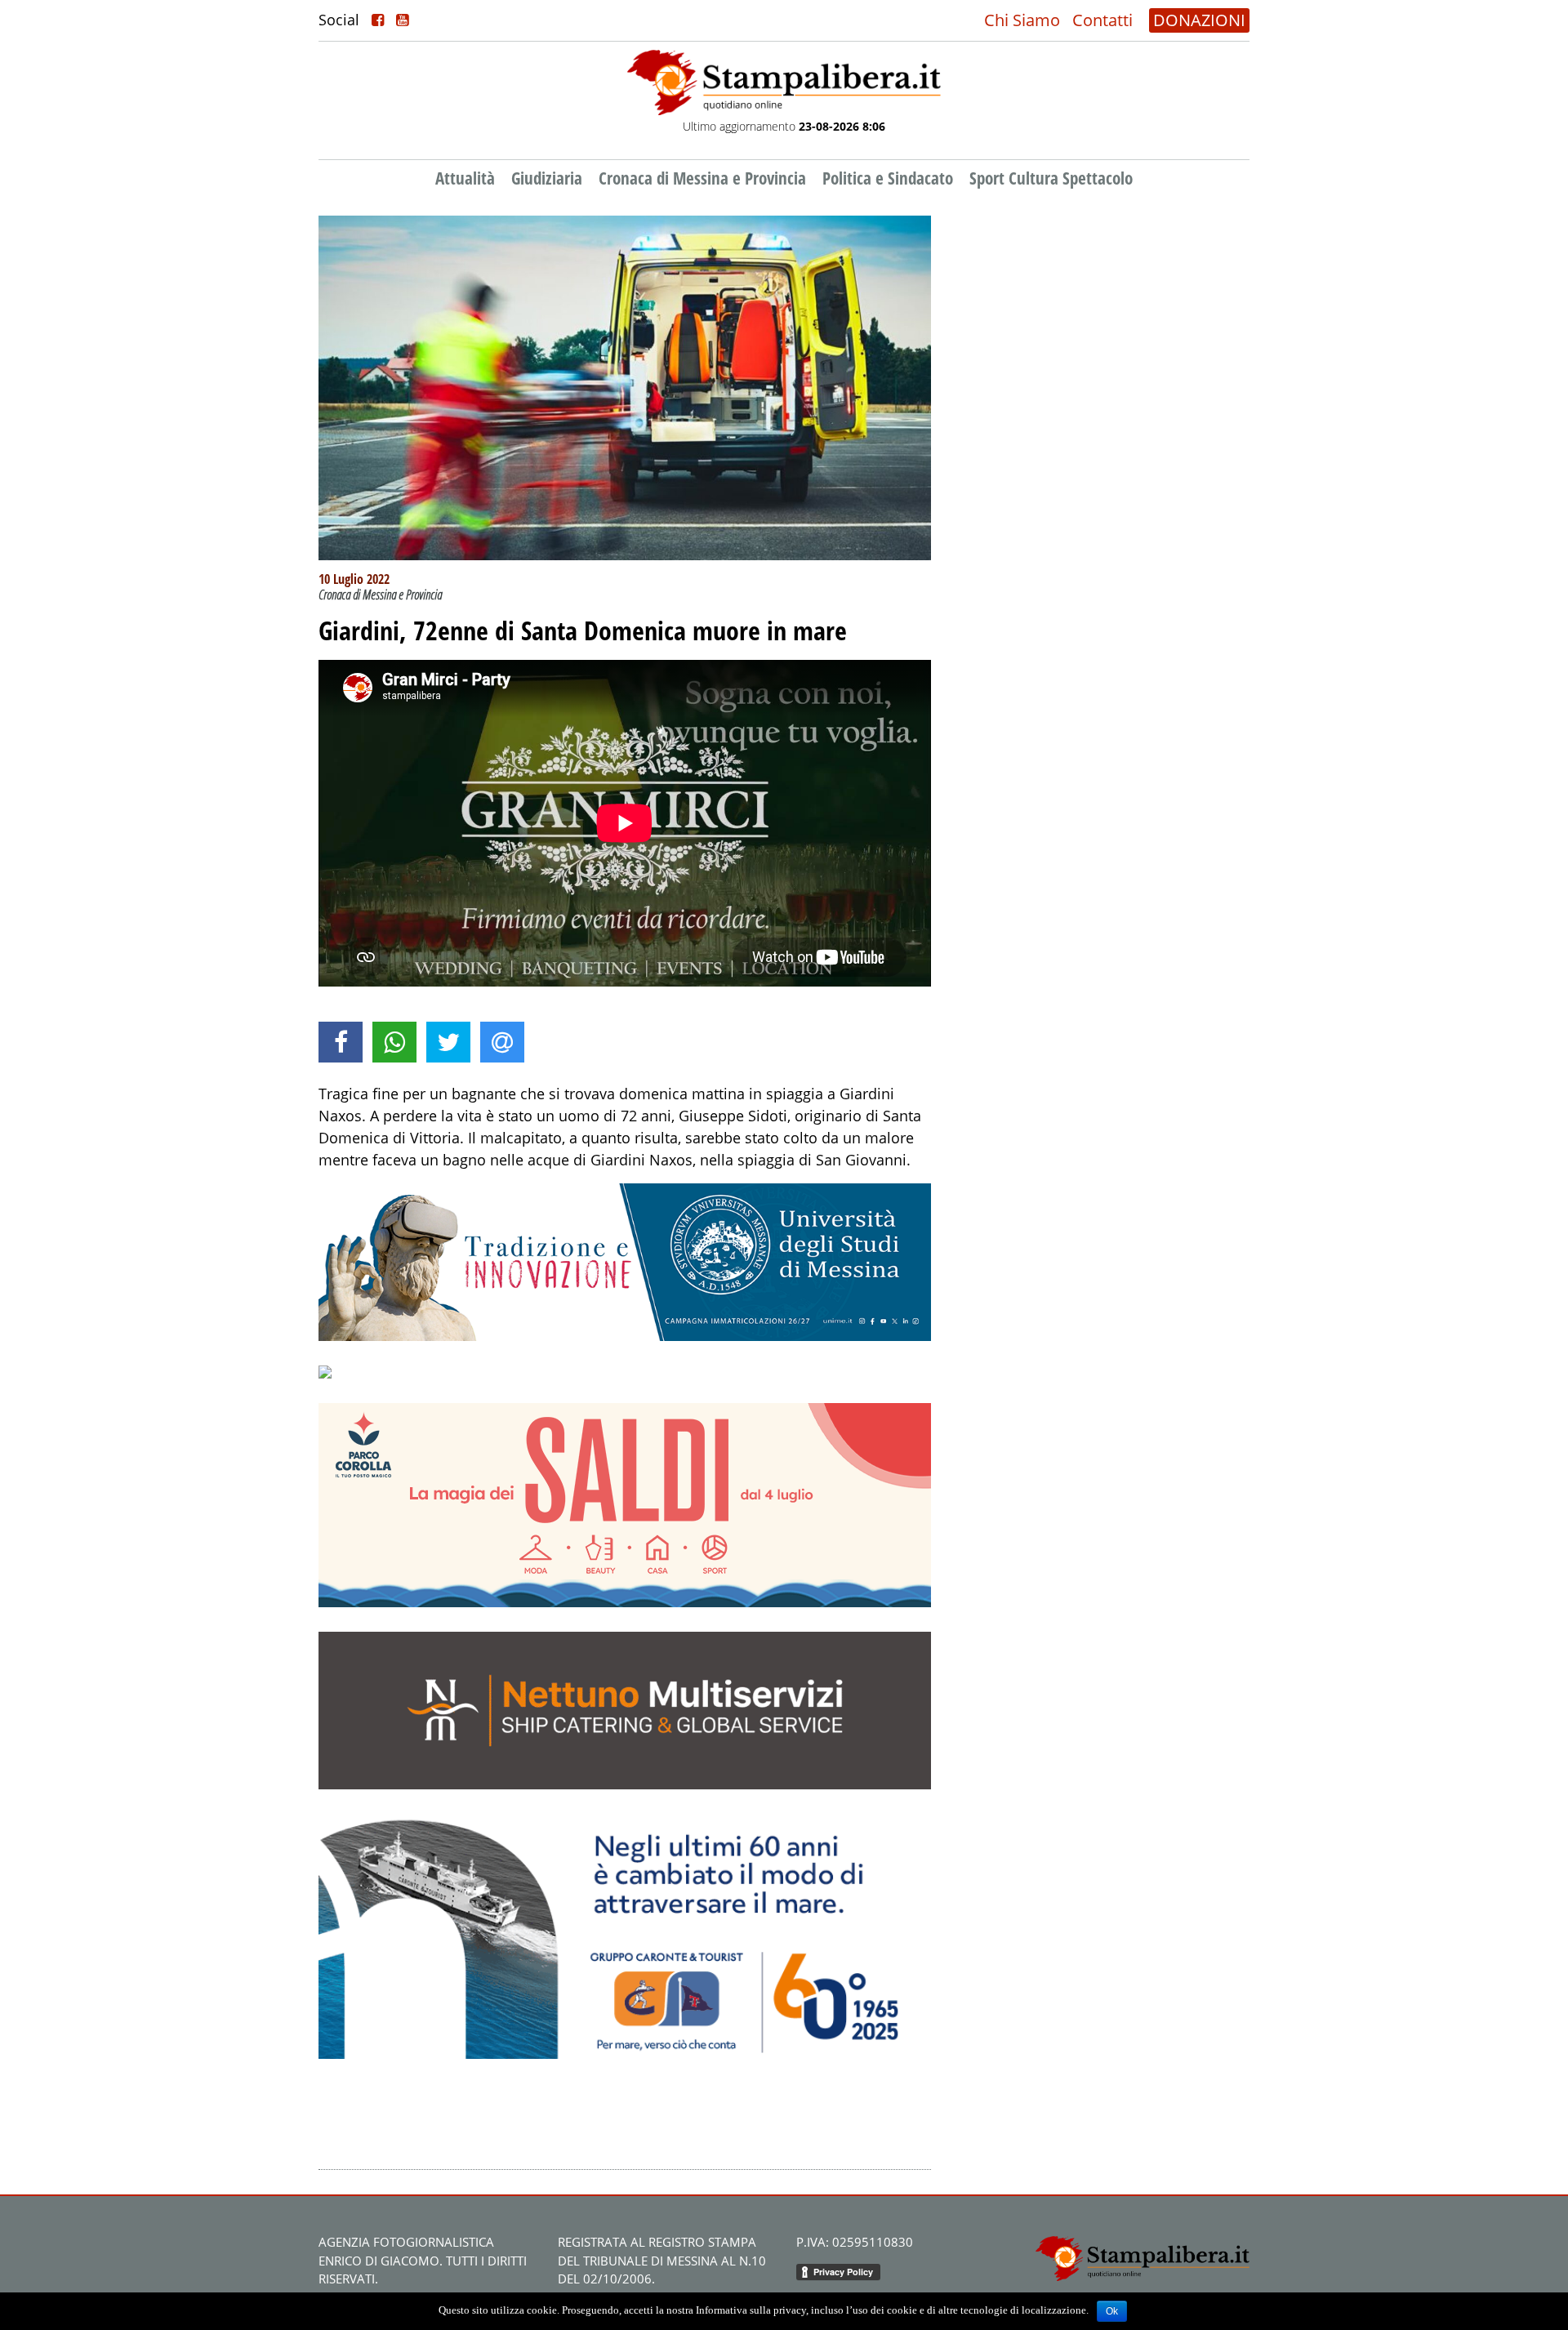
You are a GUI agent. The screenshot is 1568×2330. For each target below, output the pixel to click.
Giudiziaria (547, 178)
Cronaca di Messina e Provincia (702, 178)
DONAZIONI (1199, 20)
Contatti (1102, 20)
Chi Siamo (1022, 20)
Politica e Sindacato (888, 178)
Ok (1112, 2311)
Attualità (465, 178)
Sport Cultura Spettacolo (1051, 178)
